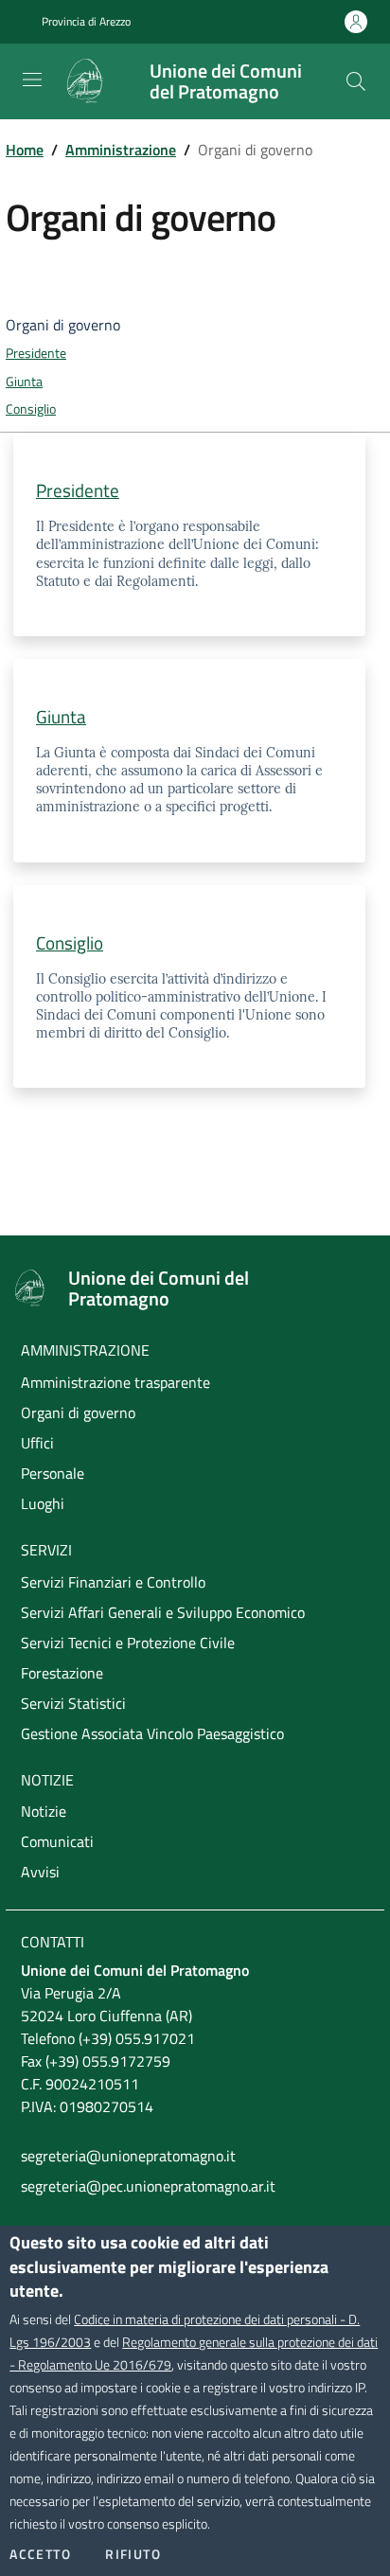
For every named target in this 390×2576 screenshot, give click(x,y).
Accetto (40, 2554)
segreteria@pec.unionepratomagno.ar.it (148, 2186)
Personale (53, 1473)
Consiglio (31, 409)
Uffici (37, 1443)
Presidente (36, 353)
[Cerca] (356, 81)
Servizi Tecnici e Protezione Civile (128, 1643)
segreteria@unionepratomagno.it (128, 2156)
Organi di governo (78, 1412)
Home (25, 150)
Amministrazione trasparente (115, 1382)
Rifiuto (133, 2554)
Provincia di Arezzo (86, 22)
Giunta (24, 382)
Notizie (44, 1811)
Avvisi (40, 1872)
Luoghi (43, 1503)
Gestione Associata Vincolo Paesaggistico (152, 1733)
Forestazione (62, 1673)
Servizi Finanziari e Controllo (113, 1582)
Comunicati (57, 1841)
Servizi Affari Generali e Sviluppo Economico (163, 1612)
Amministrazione (121, 150)
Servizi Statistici (73, 1703)
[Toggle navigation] (32, 80)
